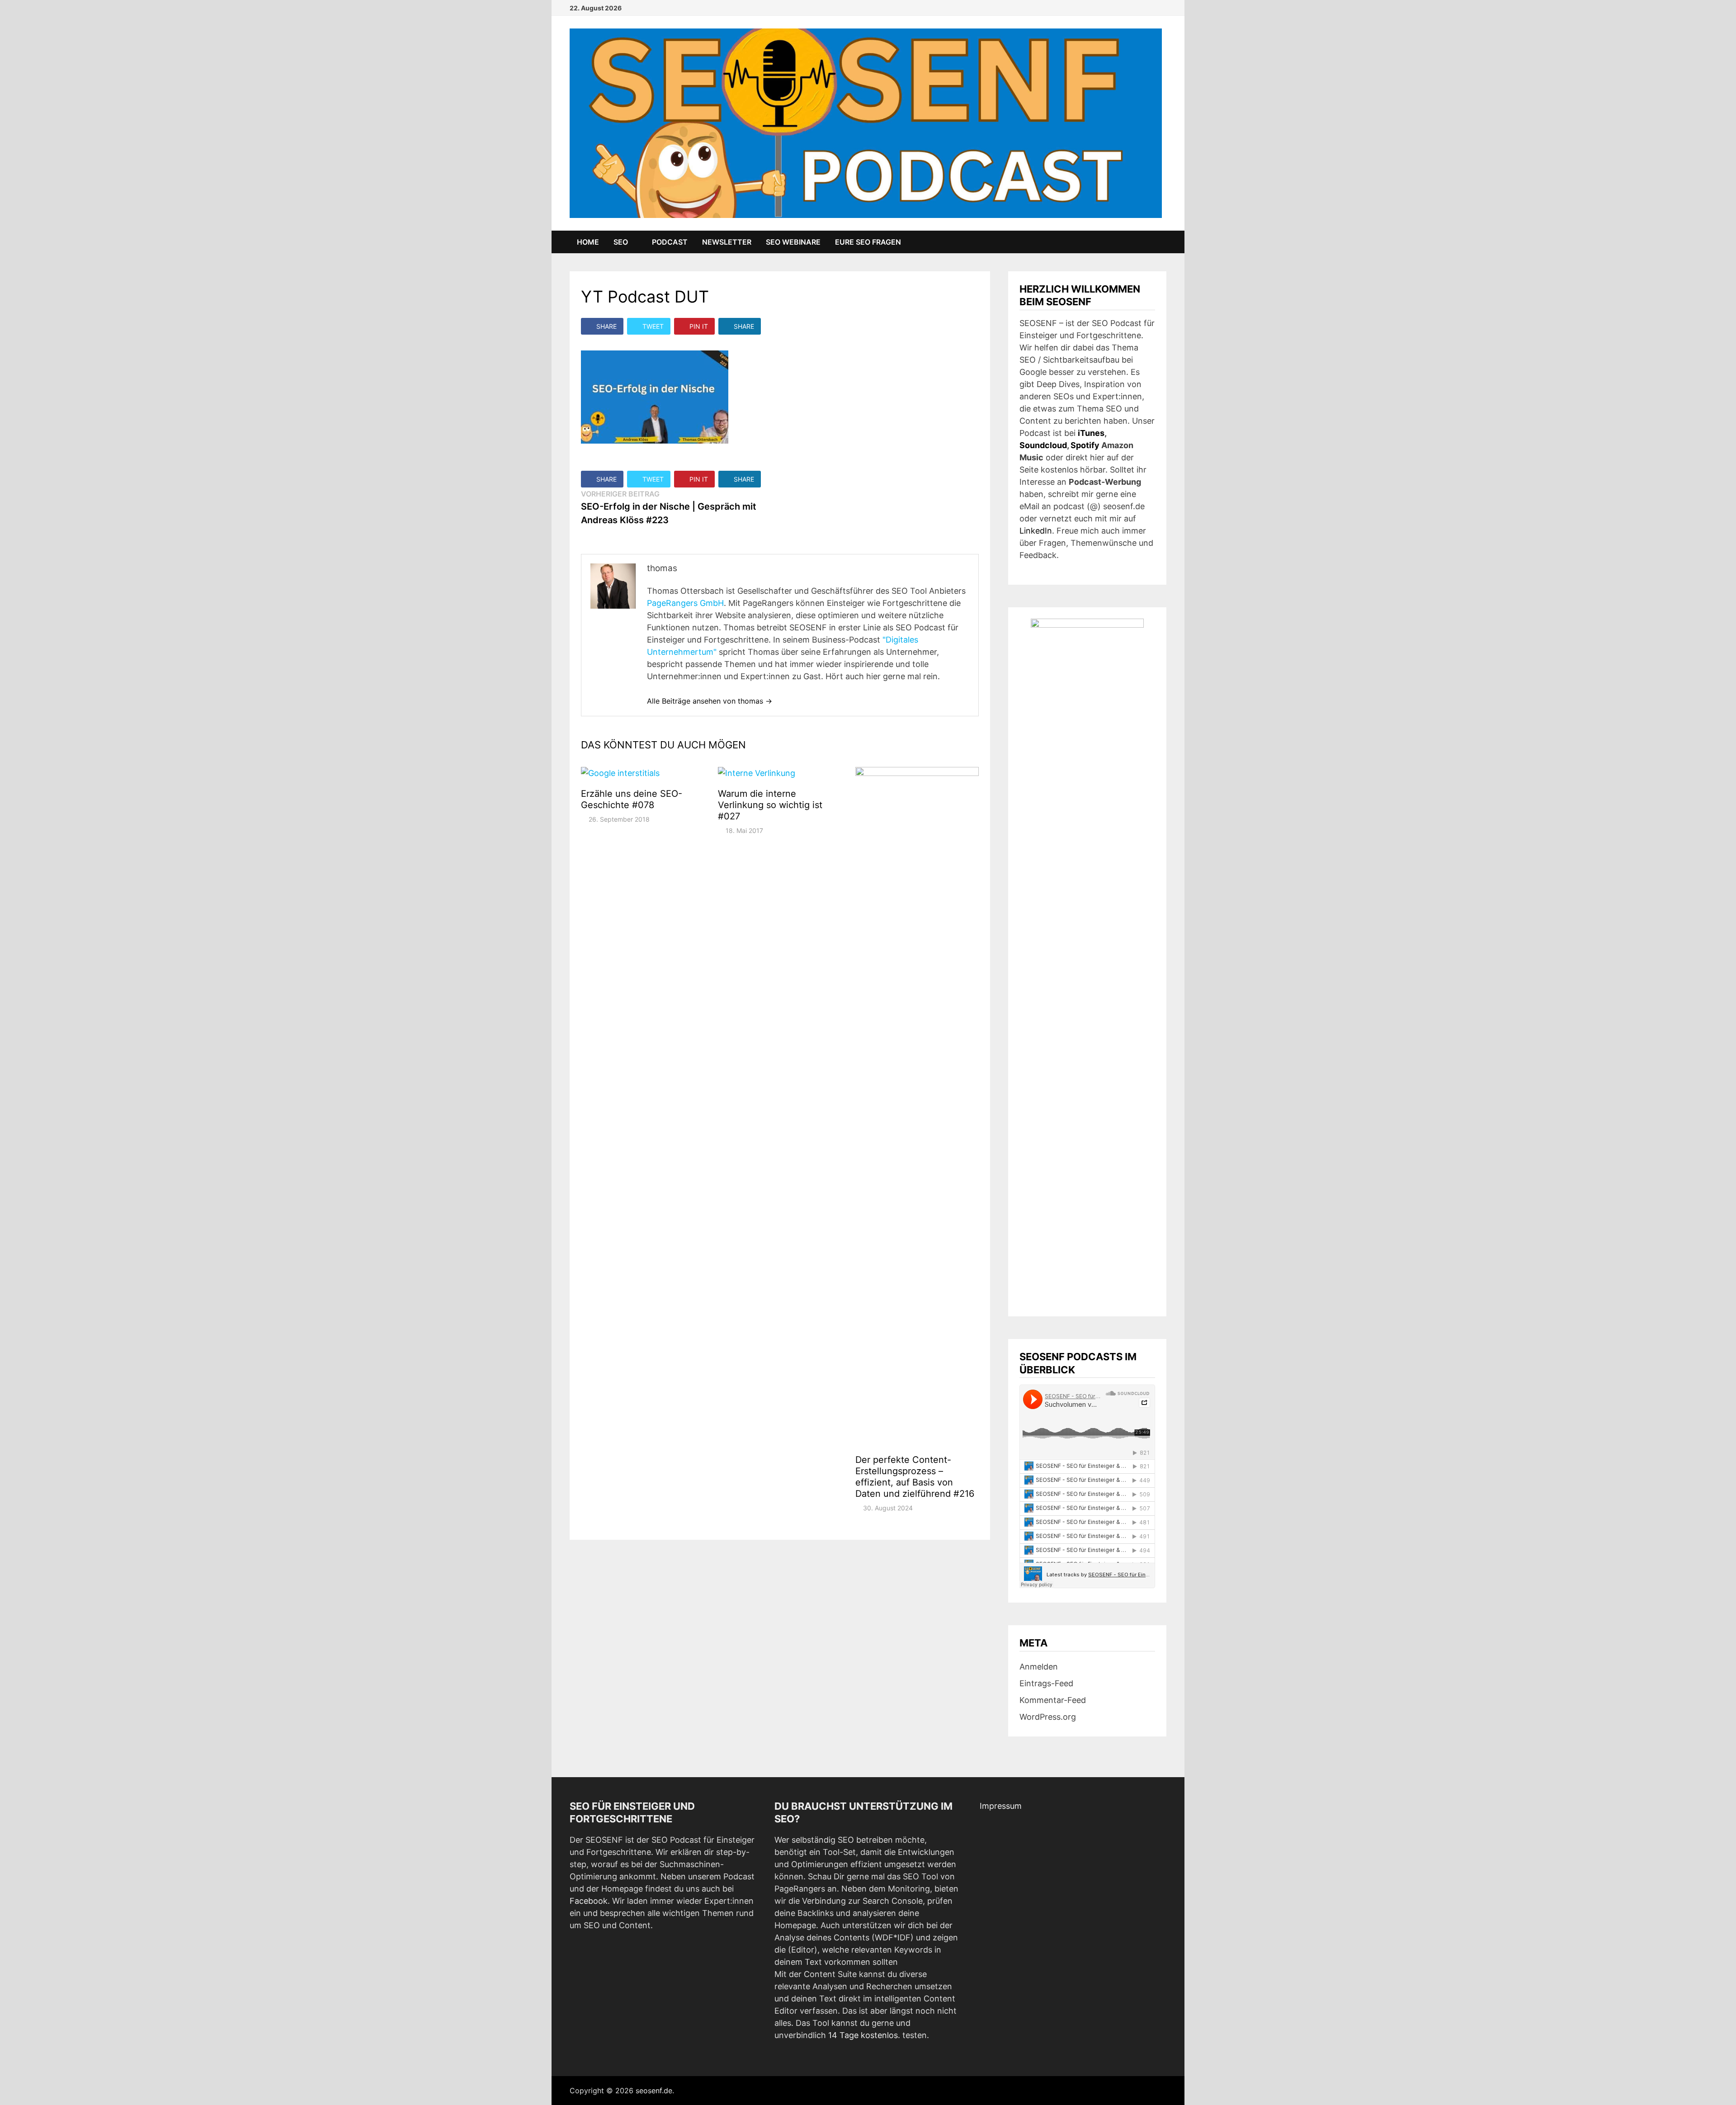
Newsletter (727, 242)
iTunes (1091, 433)
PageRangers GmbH (685, 603)
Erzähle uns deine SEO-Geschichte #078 (632, 799)
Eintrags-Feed (1046, 1683)
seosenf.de (654, 2091)
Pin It (699, 326)
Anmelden (1039, 1667)
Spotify (1085, 445)
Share (606, 326)
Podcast (670, 242)
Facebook (589, 1901)
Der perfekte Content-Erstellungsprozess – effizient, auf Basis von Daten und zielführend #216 (915, 1477)
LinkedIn (1036, 531)
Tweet (653, 326)
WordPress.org (1048, 1717)
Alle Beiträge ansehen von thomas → (710, 701)
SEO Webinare (793, 242)
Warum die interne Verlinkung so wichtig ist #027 (770, 805)
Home (588, 242)
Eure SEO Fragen (868, 242)
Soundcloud (1043, 445)
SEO (621, 242)
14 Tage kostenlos (863, 2035)
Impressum (1001, 1806)
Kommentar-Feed (1053, 1700)
